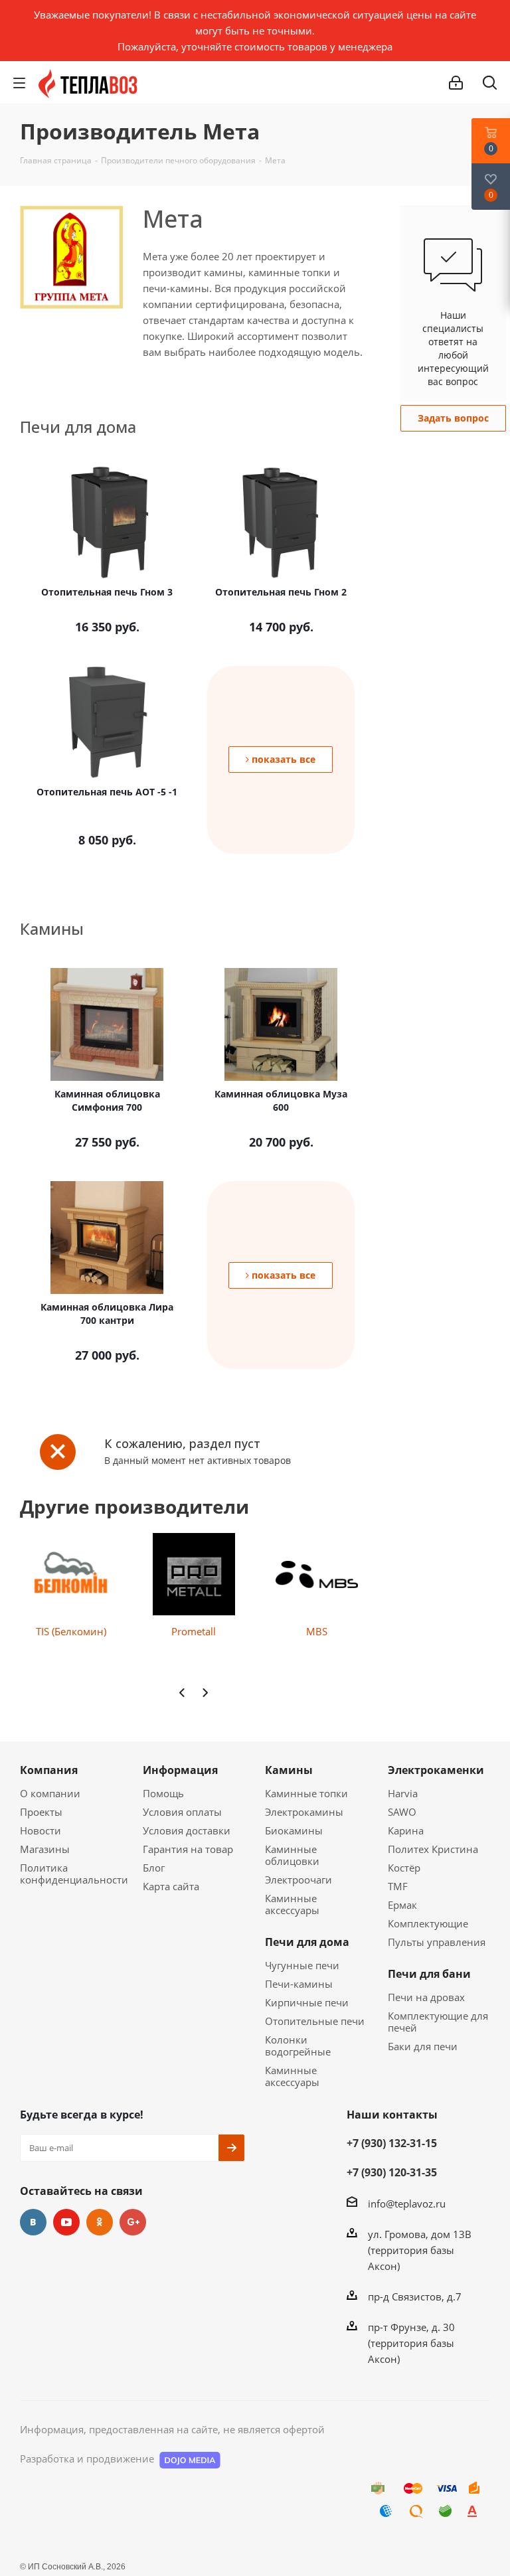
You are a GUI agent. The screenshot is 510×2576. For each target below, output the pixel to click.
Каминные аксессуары (292, 1904)
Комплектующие (428, 1923)
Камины (289, 1770)
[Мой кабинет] (456, 83)
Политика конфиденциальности (74, 1874)
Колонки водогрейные (298, 2046)
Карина (406, 1830)
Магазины (45, 1849)
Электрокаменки (436, 1770)
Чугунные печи (302, 1965)
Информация (180, 1770)
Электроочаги (298, 1880)
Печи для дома (307, 1942)
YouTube (66, 2222)
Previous (182, 1693)
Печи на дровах (426, 1997)
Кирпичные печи (307, 2002)
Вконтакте (33, 2222)
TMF (398, 1886)
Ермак (402, 1905)
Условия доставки (187, 1830)
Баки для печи (423, 2046)
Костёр (404, 1868)
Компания (49, 1770)
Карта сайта (171, 1886)
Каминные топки (306, 1793)
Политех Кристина (433, 1849)
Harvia (403, 1793)
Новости (41, 1830)
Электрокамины (304, 1812)
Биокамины (294, 1830)
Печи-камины (299, 1984)
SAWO (402, 1812)
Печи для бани (429, 1974)
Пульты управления (437, 1942)
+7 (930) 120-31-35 (392, 2172)
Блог (154, 1868)
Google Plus (133, 2222)
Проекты (41, 1812)
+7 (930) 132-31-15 (392, 2143)
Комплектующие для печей (438, 2022)
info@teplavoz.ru (407, 2204)
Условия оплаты (182, 1812)
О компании (50, 1793)
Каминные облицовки (292, 1855)
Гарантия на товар (188, 1849)
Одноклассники (100, 2222)
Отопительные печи (315, 2021)
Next (205, 1693)
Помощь (163, 1793)
